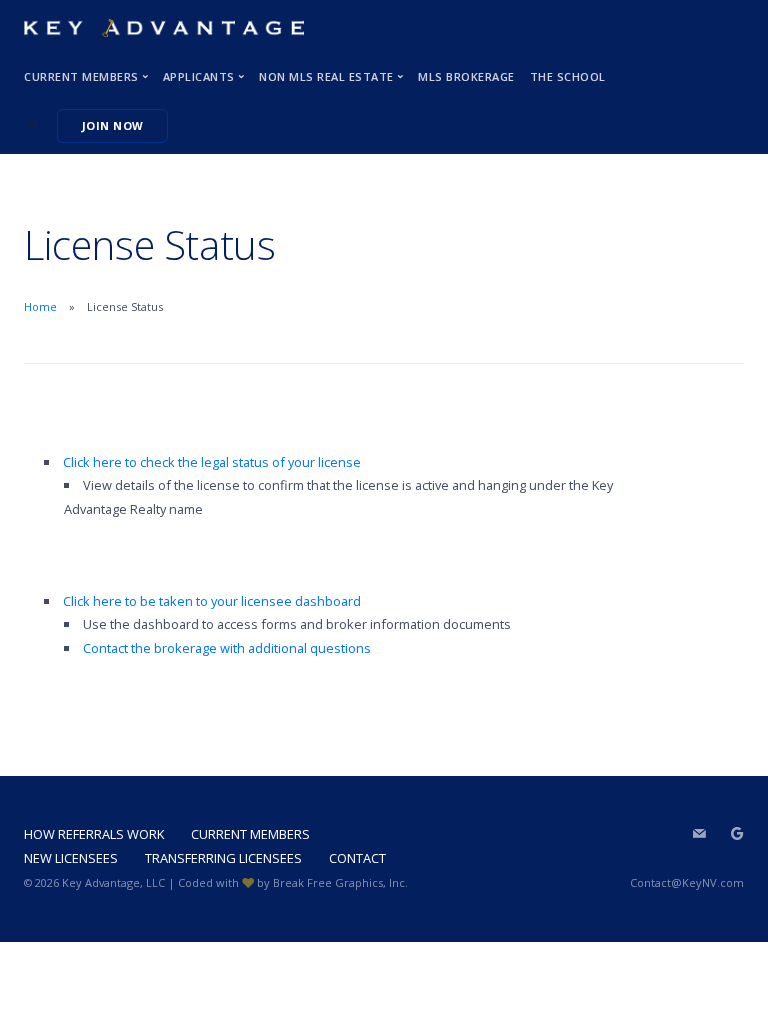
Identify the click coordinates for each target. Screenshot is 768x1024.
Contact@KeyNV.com (687, 882)
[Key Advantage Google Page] (737, 834)
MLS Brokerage (466, 76)
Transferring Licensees (223, 858)
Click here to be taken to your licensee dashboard (212, 601)
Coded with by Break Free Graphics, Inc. (293, 882)
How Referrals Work (94, 834)
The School (568, 76)
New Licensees (71, 858)
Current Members (250, 834)
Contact (357, 858)
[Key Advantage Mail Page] (699, 834)
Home (40, 306)
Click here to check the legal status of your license (212, 462)
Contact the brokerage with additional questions (228, 648)
